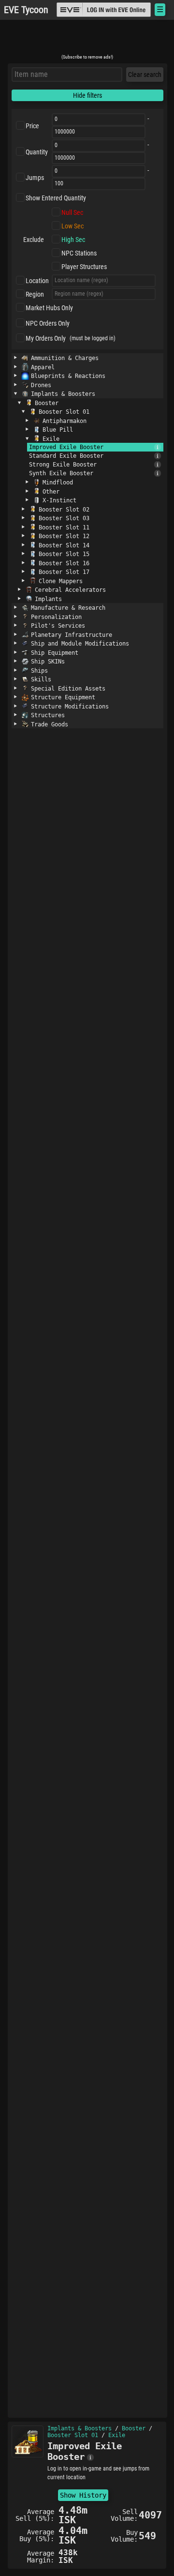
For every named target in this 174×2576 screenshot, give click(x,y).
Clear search (145, 75)
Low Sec (72, 226)
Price (32, 126)
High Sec (73, 240)
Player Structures (84, 267)
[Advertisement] (87, 40)
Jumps (35, 178)
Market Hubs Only (49, 308)
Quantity (37, 152)
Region (35, 294)
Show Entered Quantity (56, 198)
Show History (83, 2495)
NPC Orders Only (48, 323)
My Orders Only (46, 338)
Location (37, 281)
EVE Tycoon (26, 10)
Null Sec (72, 212)
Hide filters (87, 95)
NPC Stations (79, 253)
